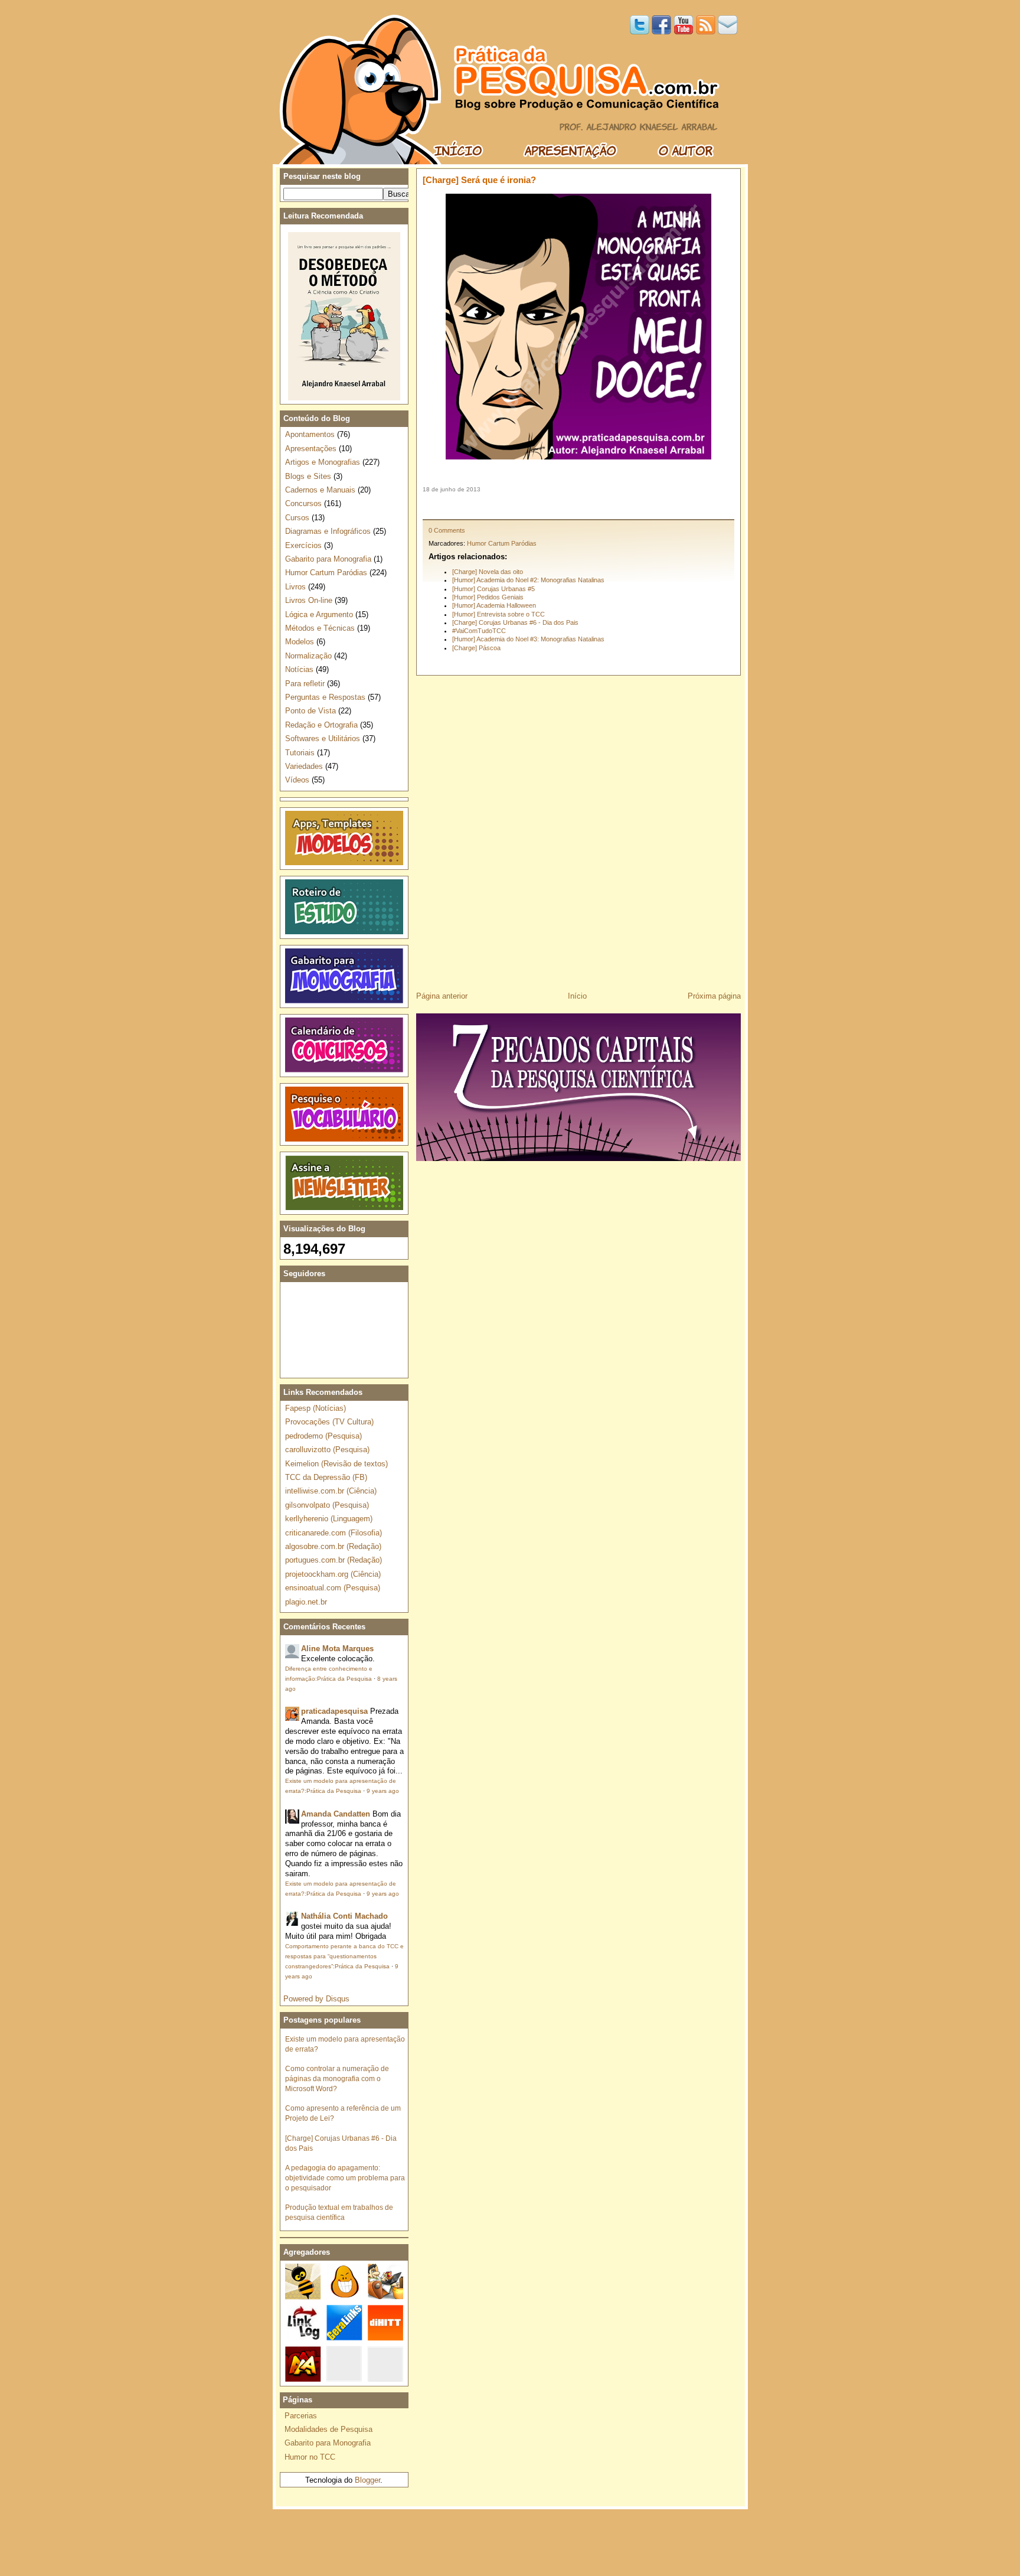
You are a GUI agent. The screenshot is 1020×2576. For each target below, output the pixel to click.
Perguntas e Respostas (325, 697)
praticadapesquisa (334, 1711)
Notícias (299, 669)
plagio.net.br (306, 1602)
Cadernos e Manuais (320, 490)
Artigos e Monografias (323, 462)
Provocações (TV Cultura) (329, 1422)
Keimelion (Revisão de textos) (336, 1464)
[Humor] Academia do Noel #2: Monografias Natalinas (528, 580)
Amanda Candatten (336, 1814)
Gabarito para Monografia (328, 559)
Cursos (297, 518)
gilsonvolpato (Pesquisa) (327, 1505)
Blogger (367, 2480)
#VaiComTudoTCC (479, 631)
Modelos (300, 642)
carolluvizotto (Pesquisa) (327, 1450)
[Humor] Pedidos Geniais (488, 597)
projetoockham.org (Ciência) (333, 1574)
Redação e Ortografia (321, 725)
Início (577, 996)
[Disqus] (578, 829)
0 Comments (447, 530)
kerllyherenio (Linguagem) (329, 1519)
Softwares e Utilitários (323, 738)
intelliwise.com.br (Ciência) (331, 1491)
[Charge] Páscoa (476, 648)
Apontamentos (310, 434)
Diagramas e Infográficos (328, 531)
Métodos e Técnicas (320, 628)
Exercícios (303, 545)
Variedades (304, 766)
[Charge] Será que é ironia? (479, 180)
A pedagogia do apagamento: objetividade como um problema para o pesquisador (345, 2178)
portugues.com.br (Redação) (334, 1560)
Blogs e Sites (308, 476)
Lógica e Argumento (319, 614)
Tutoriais (300, 753)
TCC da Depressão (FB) (326, 1477)
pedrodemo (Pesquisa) (323, 1436)
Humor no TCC (310, 2457)
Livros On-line (309, 600)
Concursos (303, 503)
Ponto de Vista (310, 711)
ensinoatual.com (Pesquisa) (333, 1588)
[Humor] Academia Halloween (494, 605)
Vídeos (297, 780)
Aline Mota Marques (337, 1649)
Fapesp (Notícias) (316, 1408)
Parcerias (301, 2416)
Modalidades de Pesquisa (328, 2429)
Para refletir (305, 684)
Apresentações (311, 449)
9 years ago (383, 1791)
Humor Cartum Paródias (502, 543)
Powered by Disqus (316, 1999)
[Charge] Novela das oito (488, 572)
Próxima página (714, 996)
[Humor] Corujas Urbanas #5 (493, 589)
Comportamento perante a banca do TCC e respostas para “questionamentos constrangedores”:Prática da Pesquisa (344, 1956)
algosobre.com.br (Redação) (333, 1546)
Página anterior (442, 996)
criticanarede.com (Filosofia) (334, 1533)
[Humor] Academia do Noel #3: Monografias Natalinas (528, 639)
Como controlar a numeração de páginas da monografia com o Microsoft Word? (337, 2078)
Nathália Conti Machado (344, 1916)
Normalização (308, 656)
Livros (295, 587)
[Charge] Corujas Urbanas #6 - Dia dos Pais (515, 622)
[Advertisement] (578, 506)
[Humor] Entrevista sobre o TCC (498, 614)
